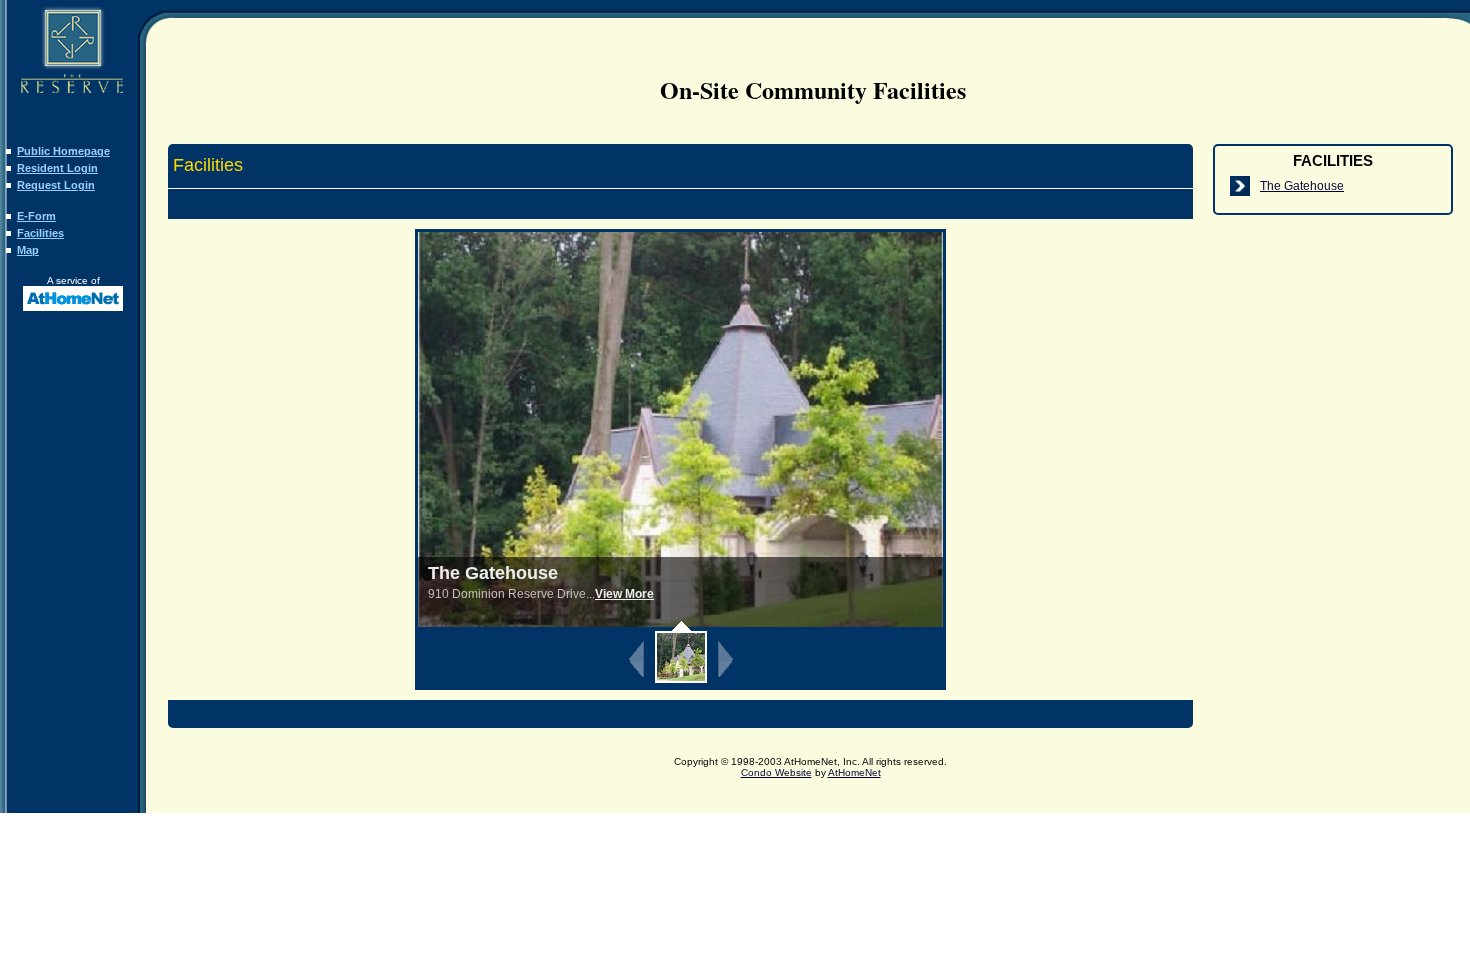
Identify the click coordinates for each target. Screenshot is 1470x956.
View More (624, 594)
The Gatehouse (1302, 186)
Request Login (56, 185)
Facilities (40, 233)
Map (28, 250)
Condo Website (776, 772)
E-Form (36, 216)
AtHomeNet (854, 772)
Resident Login (57, 168)
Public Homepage (63, 151)
